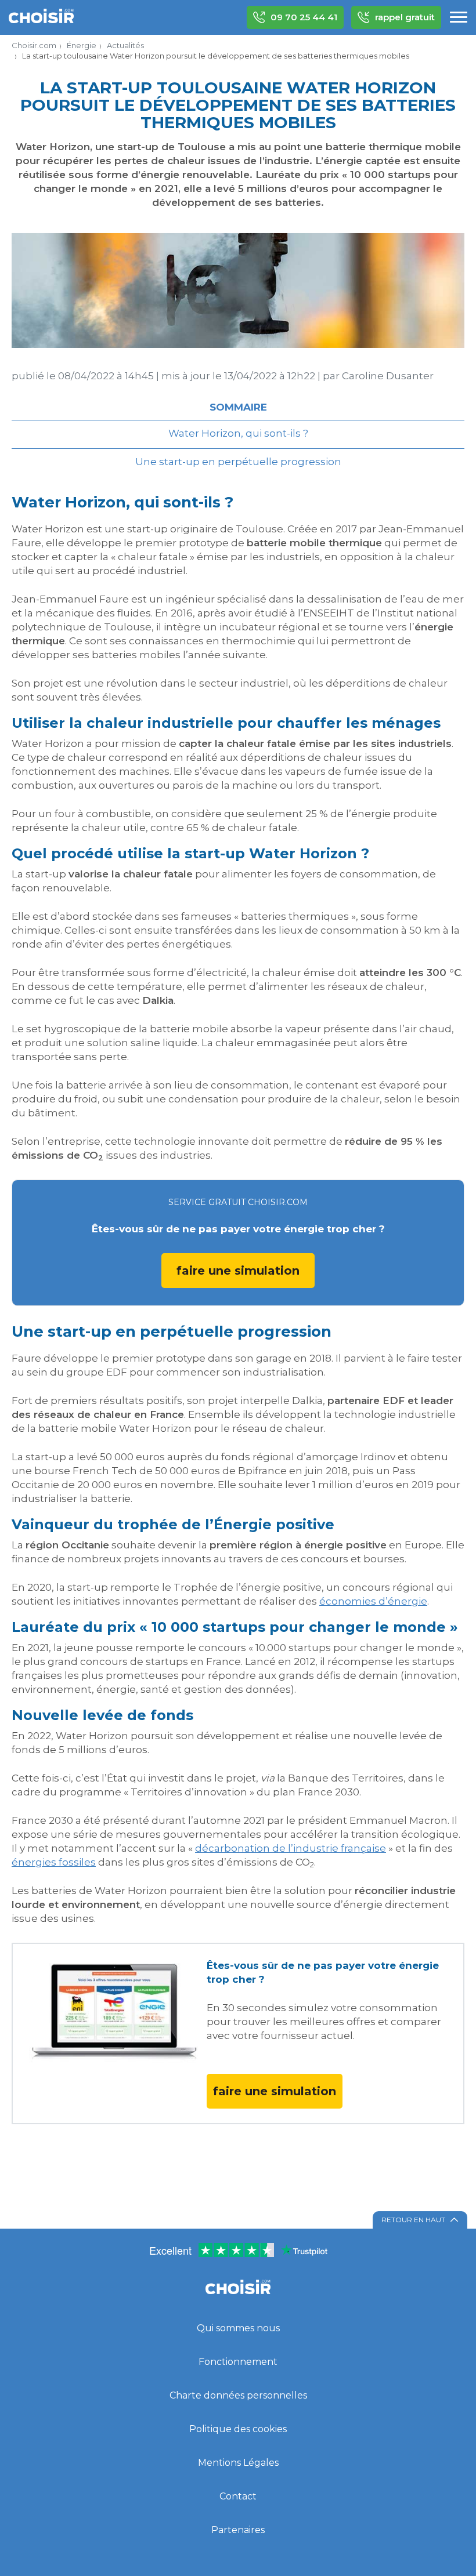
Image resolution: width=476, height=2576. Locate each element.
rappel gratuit (405, 17)
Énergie (82, 45)
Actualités (125, 45)
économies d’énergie (373, 1601)
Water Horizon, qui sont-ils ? (238, 433)
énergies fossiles (54, 1862)
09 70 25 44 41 (304, 17)
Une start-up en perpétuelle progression (238, 462)
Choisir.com (34, 45)
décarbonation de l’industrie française (291, 1848)
